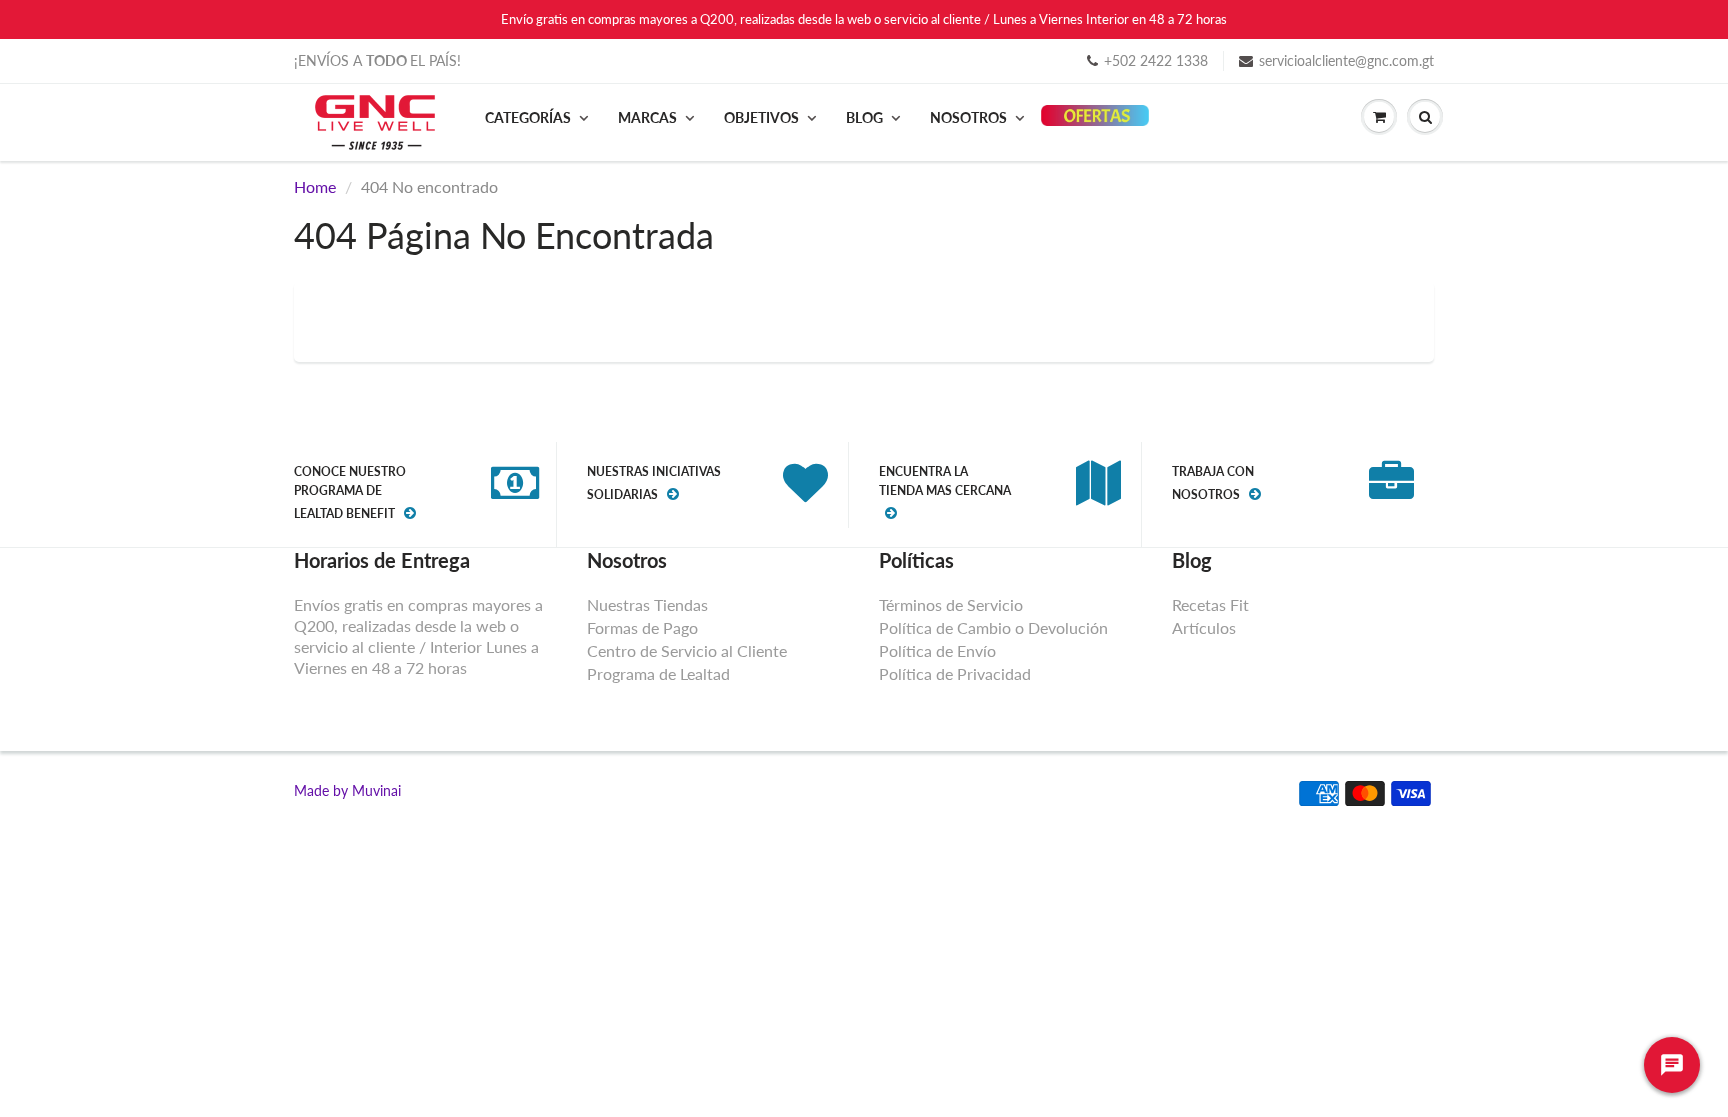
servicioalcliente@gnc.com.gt (1346, 60)
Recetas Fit (1210, 604)
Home (315, 186)
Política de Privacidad (955, 673)
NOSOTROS (968, 117)
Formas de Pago (642, 627)
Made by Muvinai (347, 790)
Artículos (1204, 627)
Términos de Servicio (951, 604)
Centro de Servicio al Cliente (687, 650)
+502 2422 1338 (1156, 60)
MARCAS (647, 117)
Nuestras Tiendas (647, 604)
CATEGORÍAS (528, 117)
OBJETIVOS (761, 117)
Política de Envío (937, 650)
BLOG (864, 117)
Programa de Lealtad (658, 673)
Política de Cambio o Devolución (993, 627)
